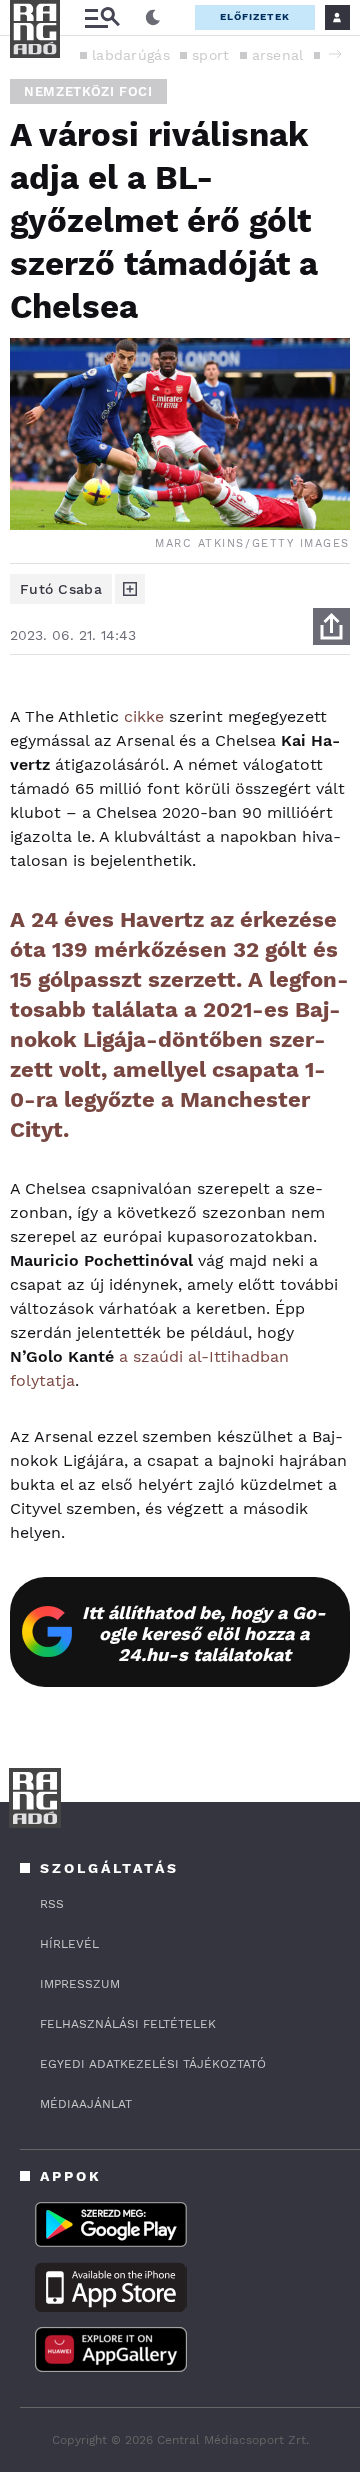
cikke (144, 716)
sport (211, 55)
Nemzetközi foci (88, 91)
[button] (335, 54)
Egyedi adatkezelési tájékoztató (153, 2064)
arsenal (278, 55)
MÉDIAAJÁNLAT (86, 2104)
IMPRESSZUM (80, 1984)
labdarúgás (131, 55)
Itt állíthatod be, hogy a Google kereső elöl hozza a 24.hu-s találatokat (204, 1633)
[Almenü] (102, 17)
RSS (52, 1904)
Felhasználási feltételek (128, 2024)
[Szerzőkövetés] (130, 589)
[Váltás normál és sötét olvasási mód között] (153, 18)
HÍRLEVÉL (69, 1944)
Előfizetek (255, 16)
